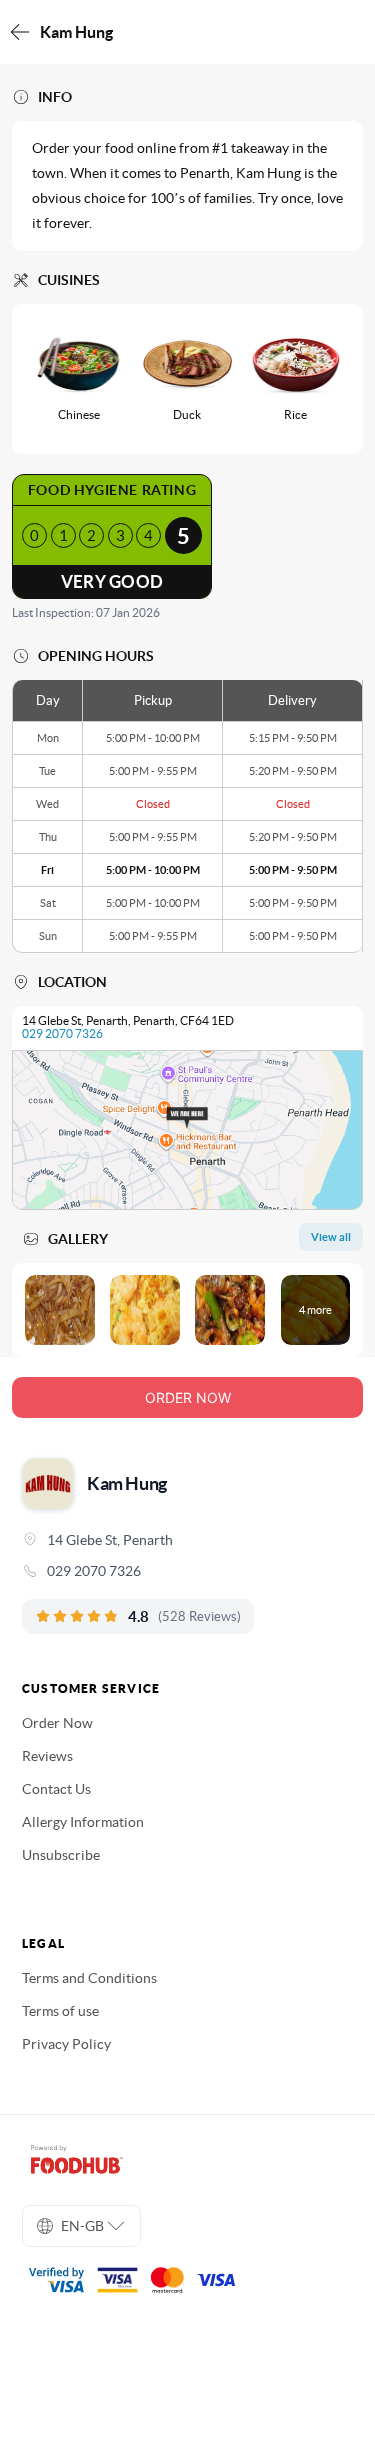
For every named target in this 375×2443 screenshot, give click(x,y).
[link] (187, 1571)
